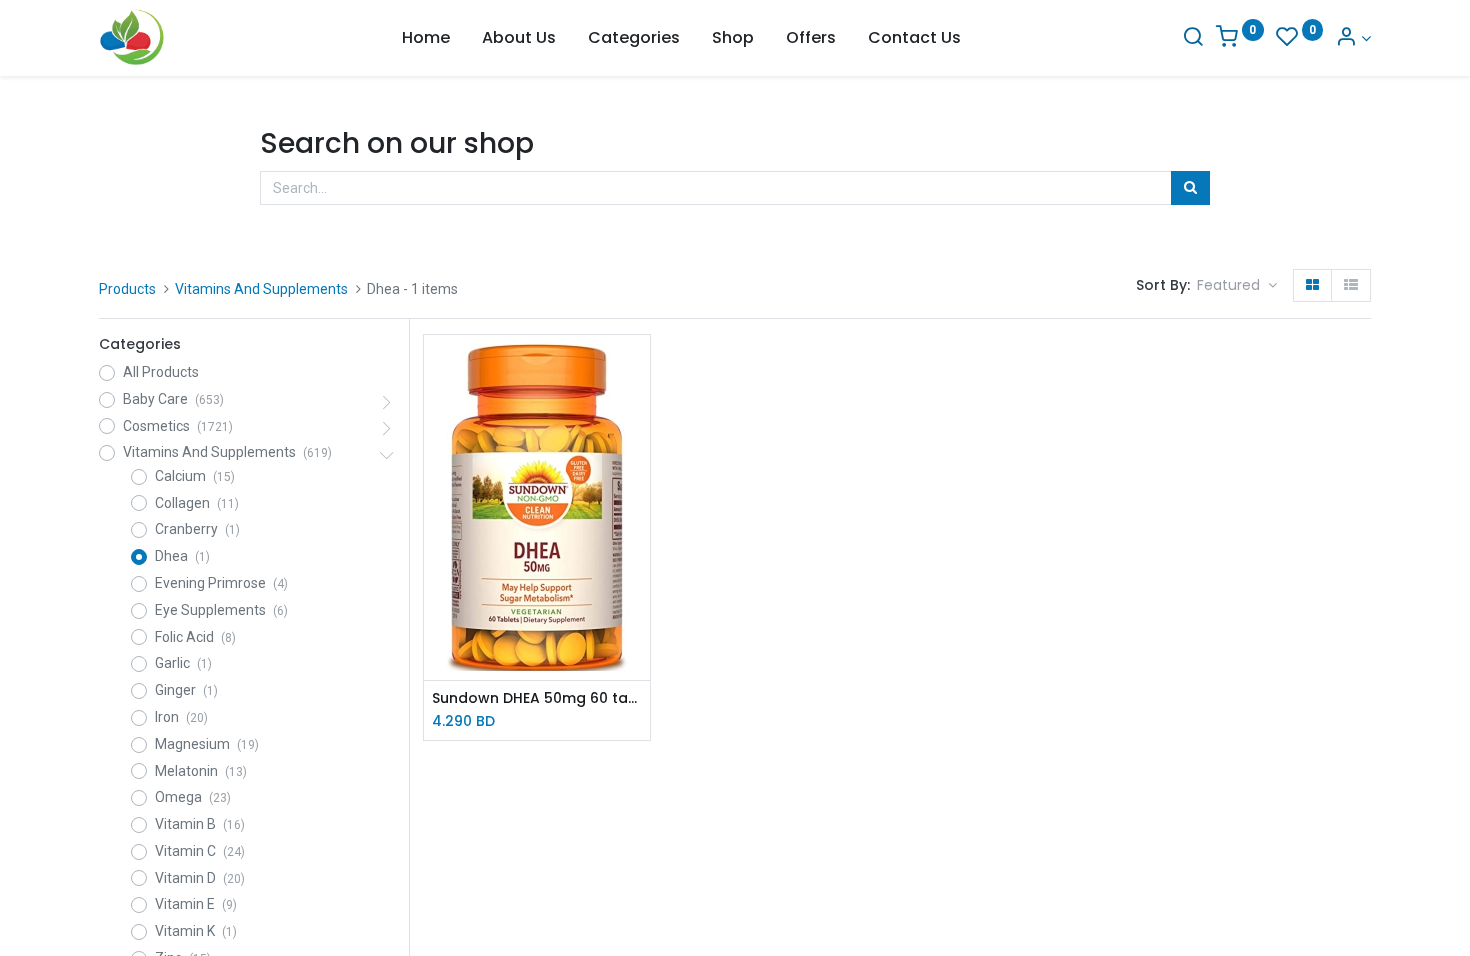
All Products (161, 372)
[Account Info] (1353, 38)
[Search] (1193, 38)
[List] (1351, 286)
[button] (1237, 286)
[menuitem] (426, 38)
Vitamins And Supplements (261, 289)
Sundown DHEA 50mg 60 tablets (537, 698)
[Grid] (1312, 286)
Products (127, 289)
